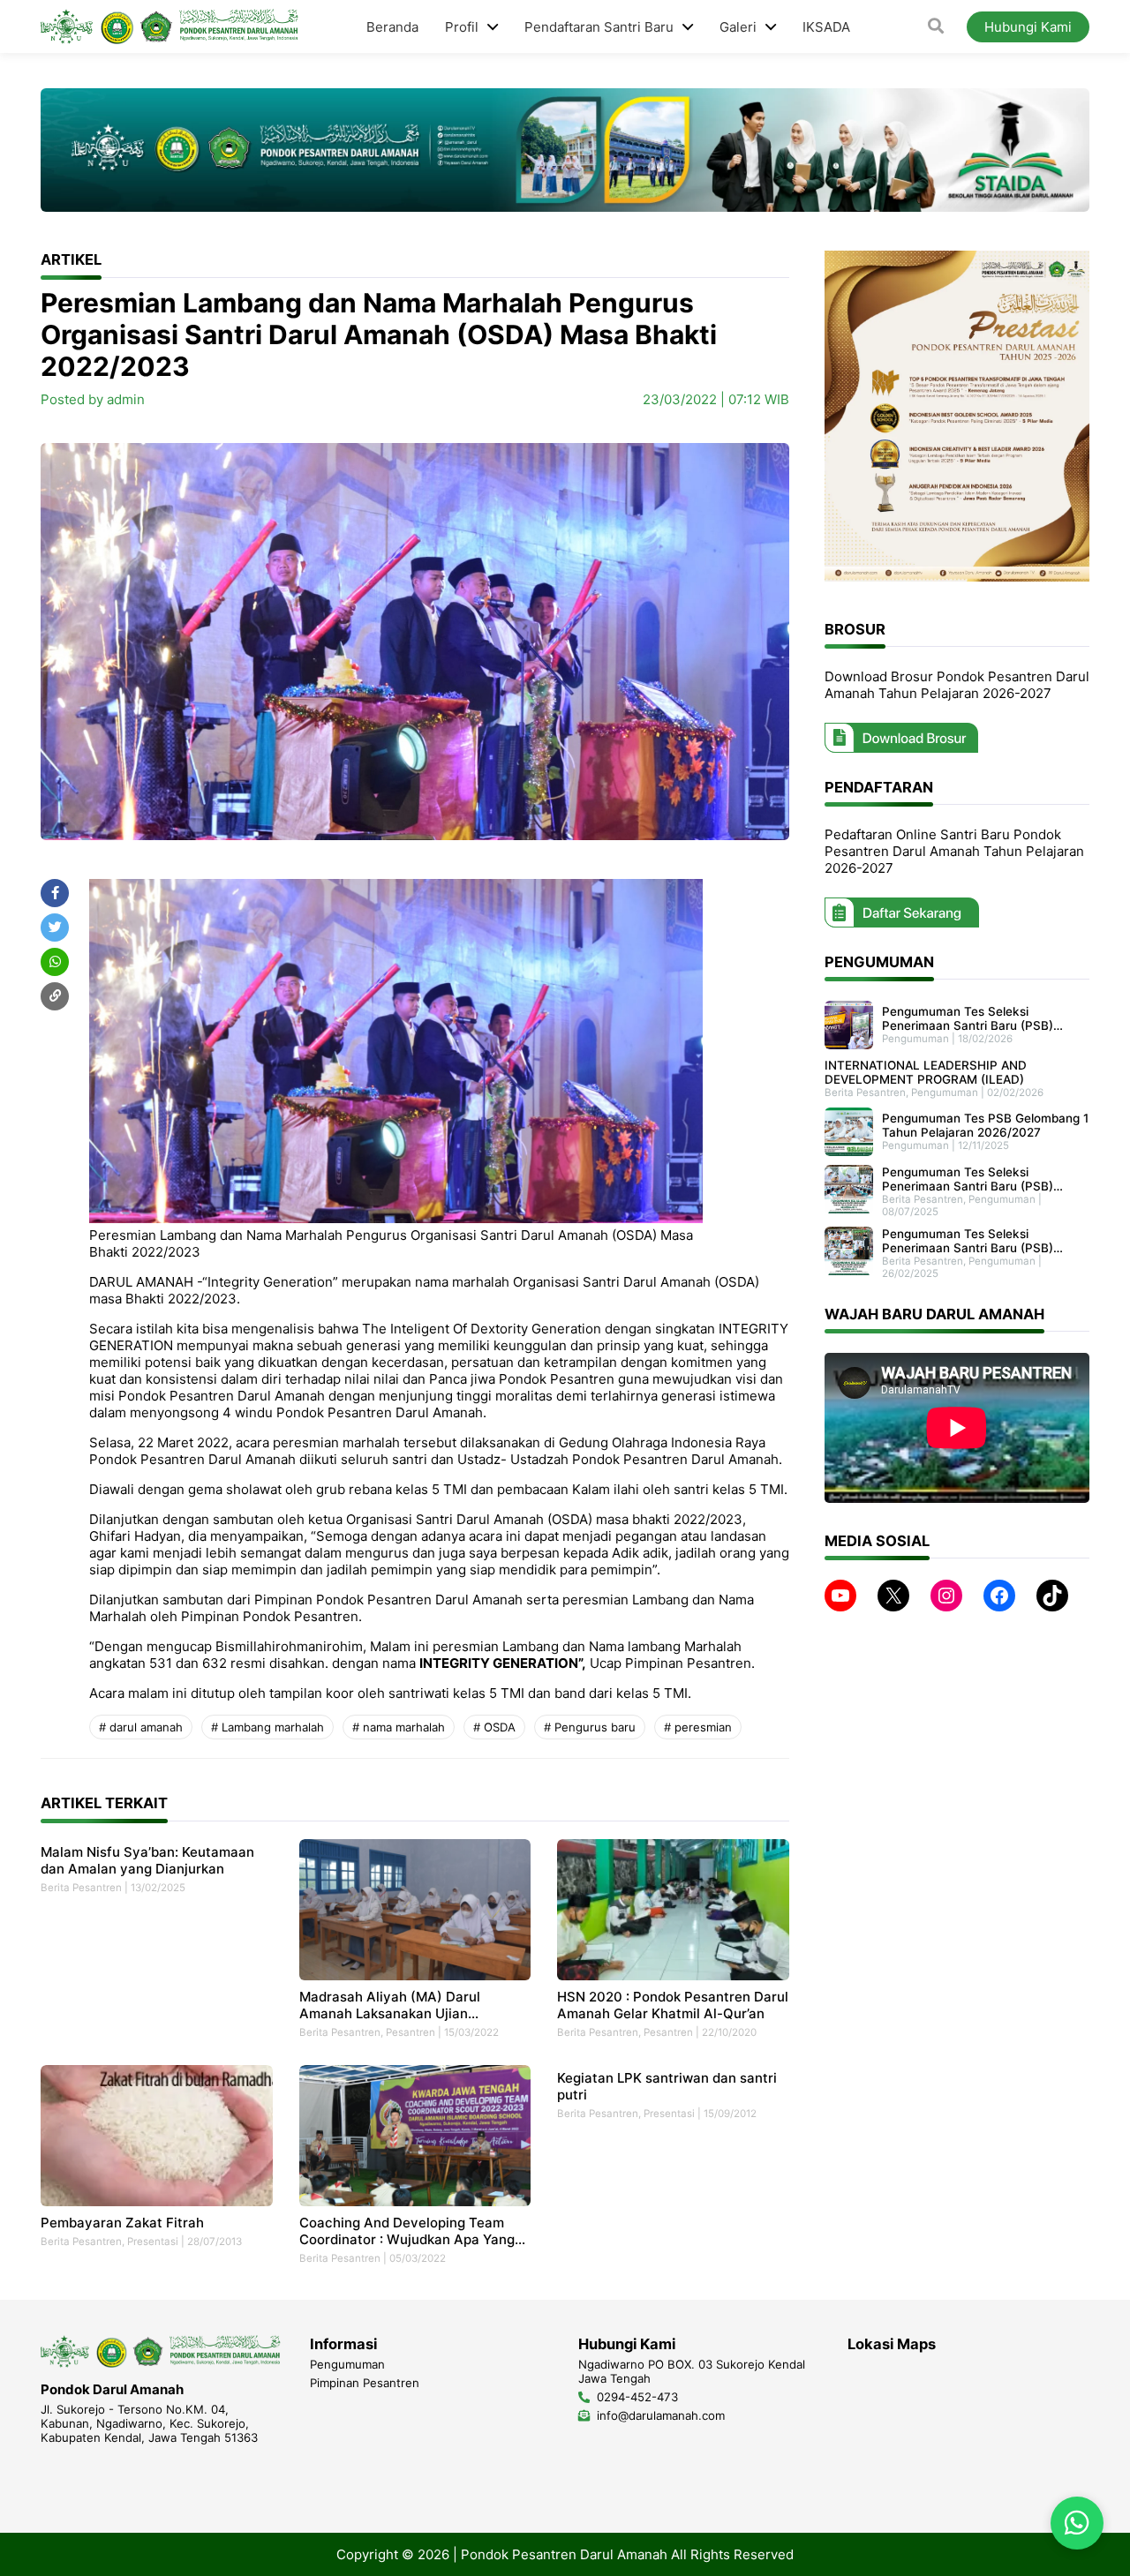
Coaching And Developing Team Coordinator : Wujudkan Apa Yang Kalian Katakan (407, 2231)
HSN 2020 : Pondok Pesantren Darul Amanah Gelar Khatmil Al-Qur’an (673, 2005)
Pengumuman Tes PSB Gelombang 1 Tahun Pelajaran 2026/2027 (985, 1125)
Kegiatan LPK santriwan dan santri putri (667, 2086)
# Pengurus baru (590, 1727)
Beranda (392, 27)
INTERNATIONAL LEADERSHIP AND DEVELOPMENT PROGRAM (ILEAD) (926, 1072)
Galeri (738, 27)
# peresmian (698, 1727)
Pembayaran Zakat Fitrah (122, 2223)
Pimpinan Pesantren (365, 2383)
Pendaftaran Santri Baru (599, 27)
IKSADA (826, 27)
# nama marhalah (399, 1727)
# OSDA (494, 1727)
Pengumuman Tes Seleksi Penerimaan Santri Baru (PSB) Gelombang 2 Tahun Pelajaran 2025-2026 (968, 1241)
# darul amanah (141, 1727)
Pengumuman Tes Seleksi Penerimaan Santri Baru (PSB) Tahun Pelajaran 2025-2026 (968, 1179)
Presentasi (153, 2242)
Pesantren (411, 2032)
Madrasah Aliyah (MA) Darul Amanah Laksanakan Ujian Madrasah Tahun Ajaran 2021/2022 (412, 2005)
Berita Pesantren (81, 1888)
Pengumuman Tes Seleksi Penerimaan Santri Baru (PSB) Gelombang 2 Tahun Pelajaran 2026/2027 (968, 1018)
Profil (462, 27)
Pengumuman (915, 1039)
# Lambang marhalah (267, 1727)
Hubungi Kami (1028, 27)
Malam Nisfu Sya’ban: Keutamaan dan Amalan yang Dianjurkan (147, 1860)
